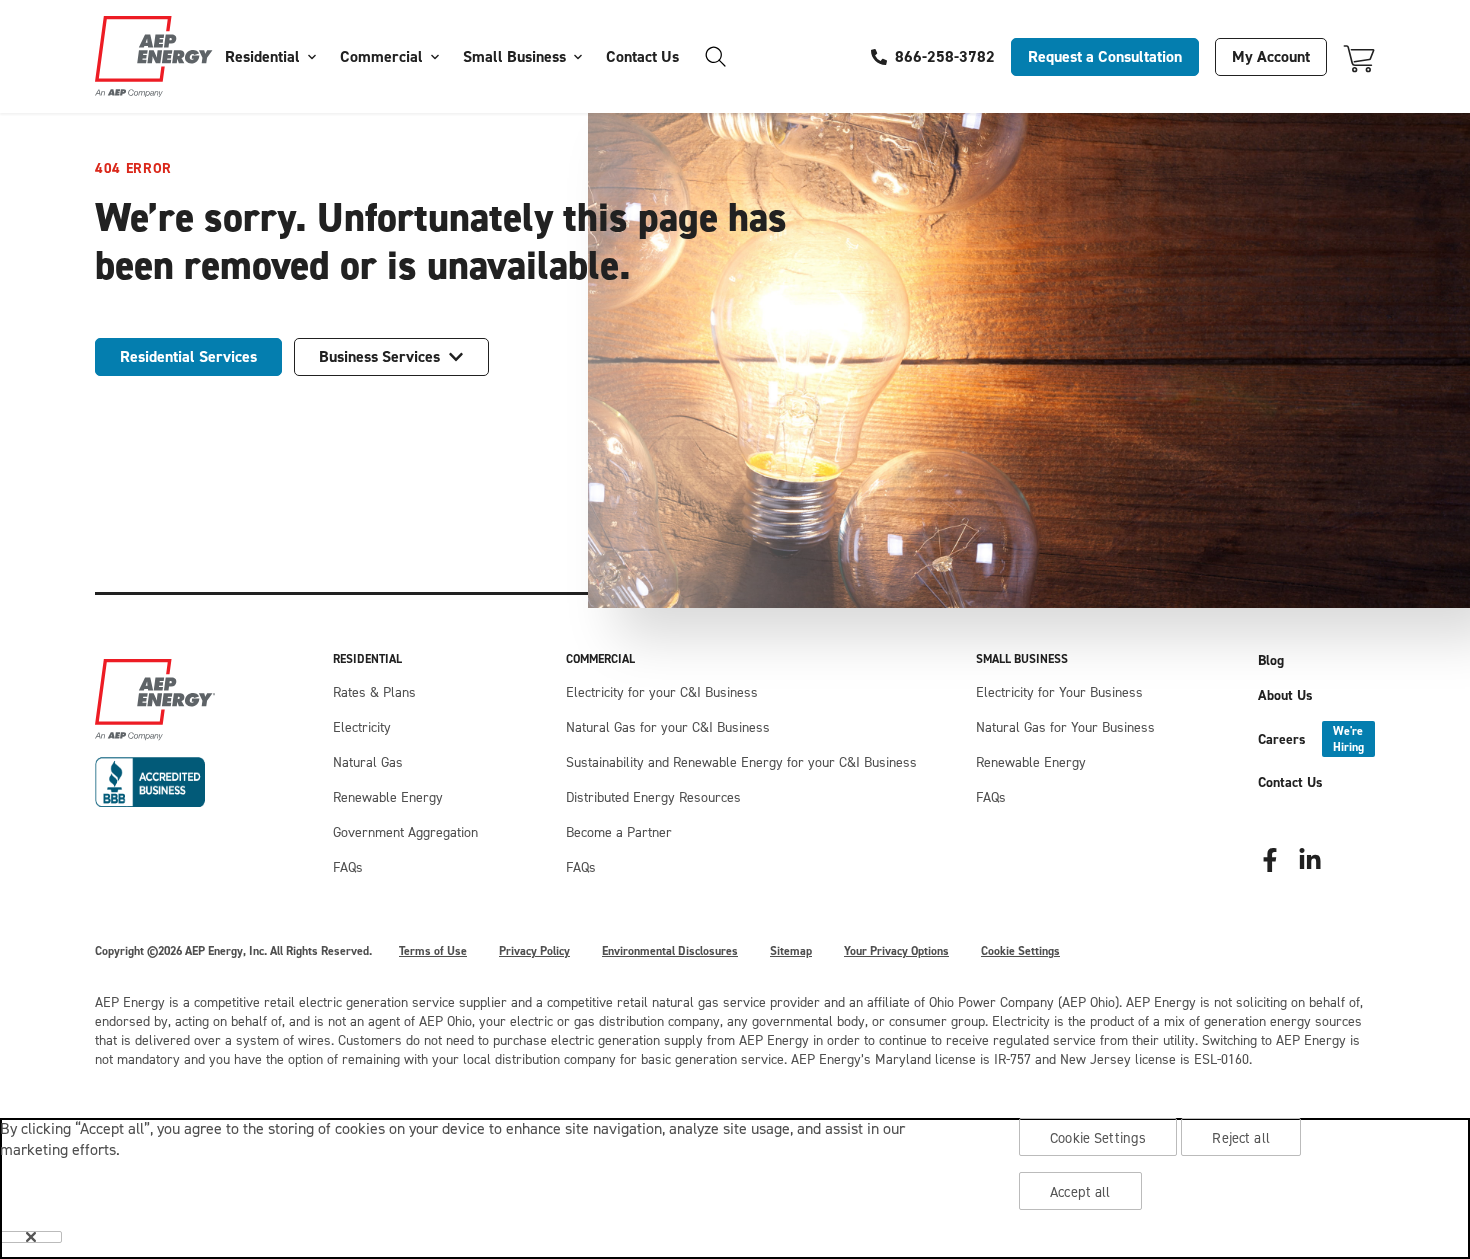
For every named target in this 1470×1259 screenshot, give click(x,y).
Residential (262, 56)
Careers (1311, 739)
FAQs (348, 867)
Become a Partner (619, 832)
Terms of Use (433, 951)
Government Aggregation (405, 832)
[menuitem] (270, 56)
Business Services (379, 356)
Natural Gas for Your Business (1065, 727)
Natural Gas (368, 762)
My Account (1271, 56)
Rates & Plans (374, 692)
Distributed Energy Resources (653, 797)
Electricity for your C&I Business (662, 692)
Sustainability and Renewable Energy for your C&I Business (741, 762)
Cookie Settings (1020, 951)
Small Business (514, 56)
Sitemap (791, 951)
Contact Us (642, 56)
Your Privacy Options (896, 951)
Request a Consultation (1105, 56)
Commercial (381, 56)
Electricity (362, 727)
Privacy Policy (534, 951)
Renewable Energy (388, 797)
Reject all (1240, 1138)
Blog (1271, 660)
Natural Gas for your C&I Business (668, 727)
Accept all (1080, 1192)
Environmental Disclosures (670, 951)
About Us (1285, 695)
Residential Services (188, 356)
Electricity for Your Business (1059, 692)
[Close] (31, 1237)
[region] (735, 1188)
